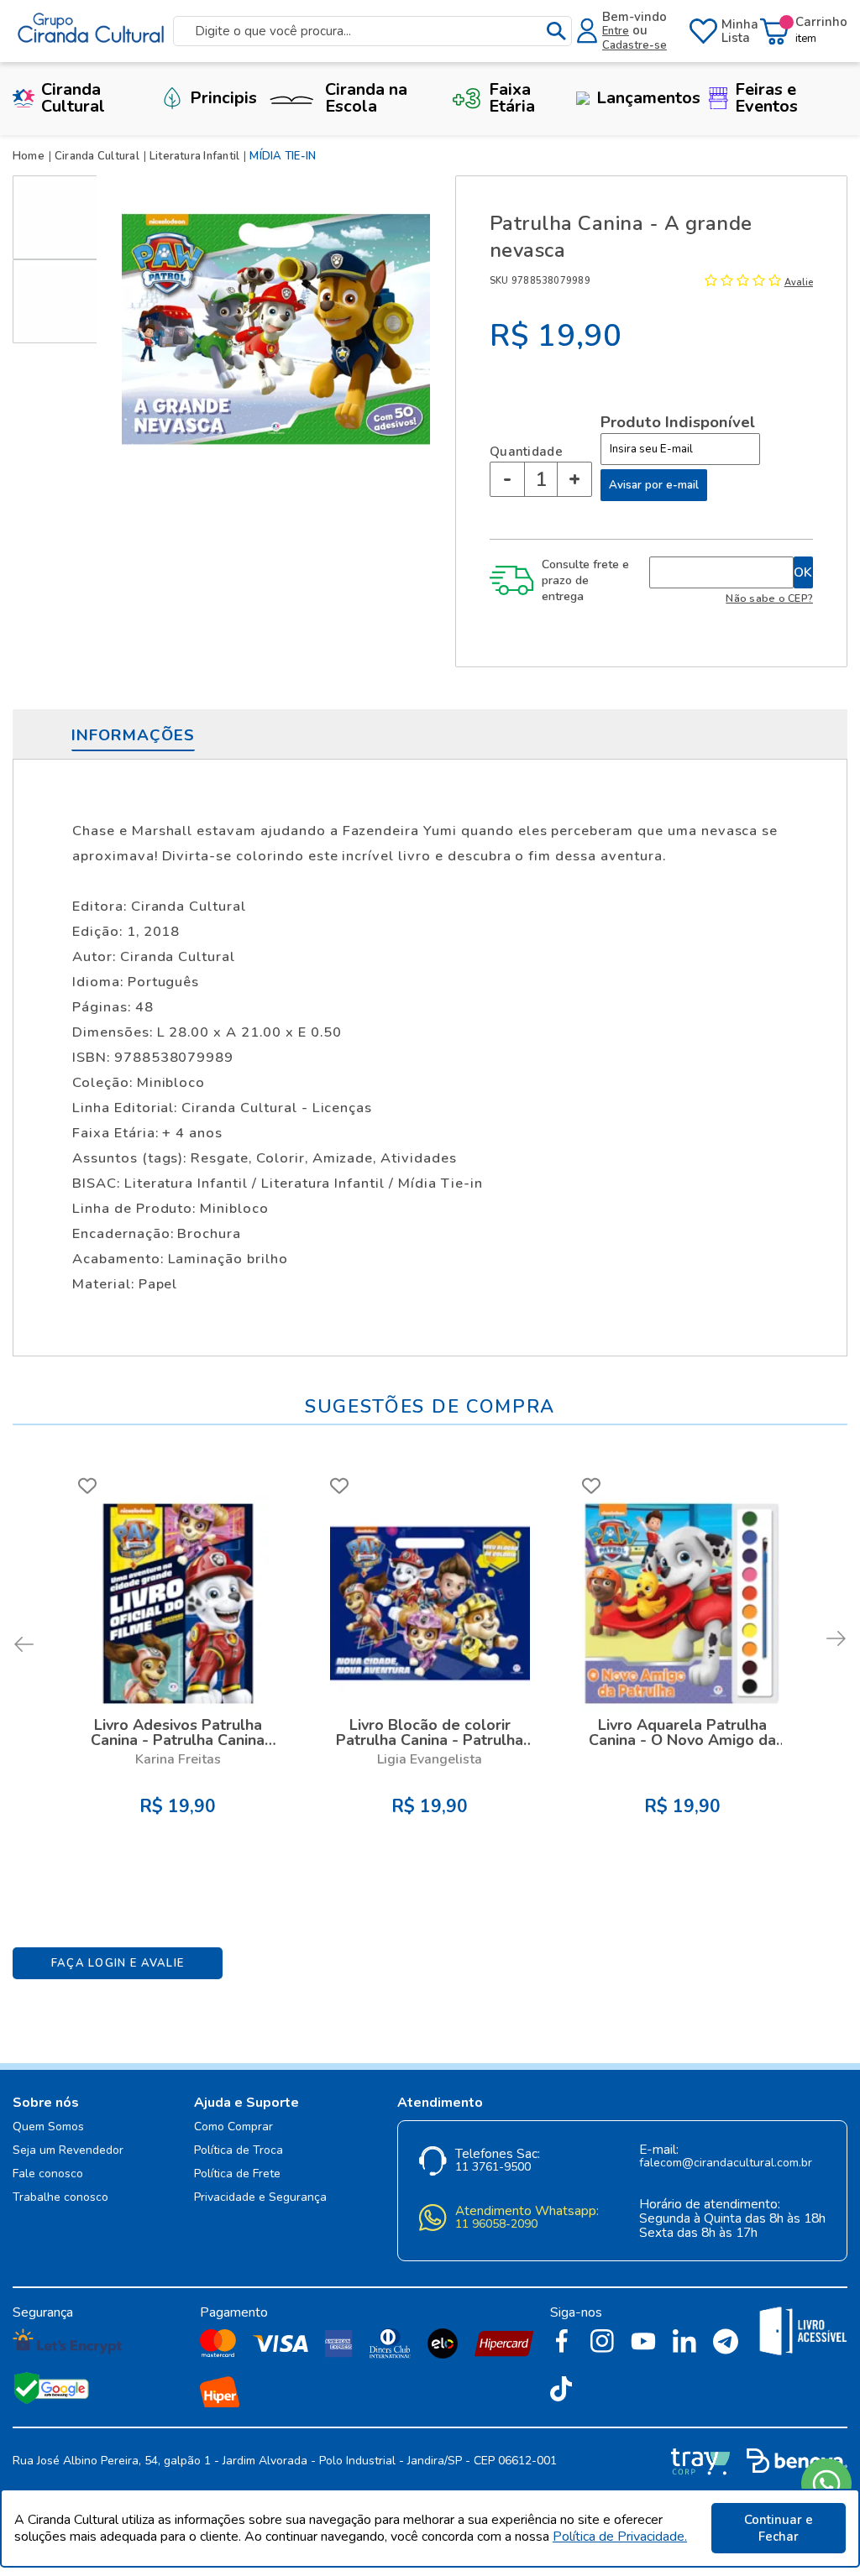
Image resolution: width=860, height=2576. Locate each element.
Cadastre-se (635, 45)
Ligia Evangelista (430, 1759)
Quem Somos (48, 2127)
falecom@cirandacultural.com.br (726, 2163)
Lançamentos (648, 98)
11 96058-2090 (496, 2225)
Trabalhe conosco (60, 2198)
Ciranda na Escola (366, 98)
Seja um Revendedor (68, 2151)
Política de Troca (239, 2151)
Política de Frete (237, 2174)
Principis (223, 98)
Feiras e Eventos (766, 98)
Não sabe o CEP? (769, 598)
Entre (616, 31)
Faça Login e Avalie (118, 1963)
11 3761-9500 (493, 2168)
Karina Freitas (178, 1759)
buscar (556, 31)
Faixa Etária (512, 98)
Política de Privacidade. (620, 2537)
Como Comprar (233, 2127)
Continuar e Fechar (779, 2528)
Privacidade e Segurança (260, 2198)
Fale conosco (48, 2174)
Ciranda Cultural (73, 98)
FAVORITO (87, 1486)
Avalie (799, 282)
